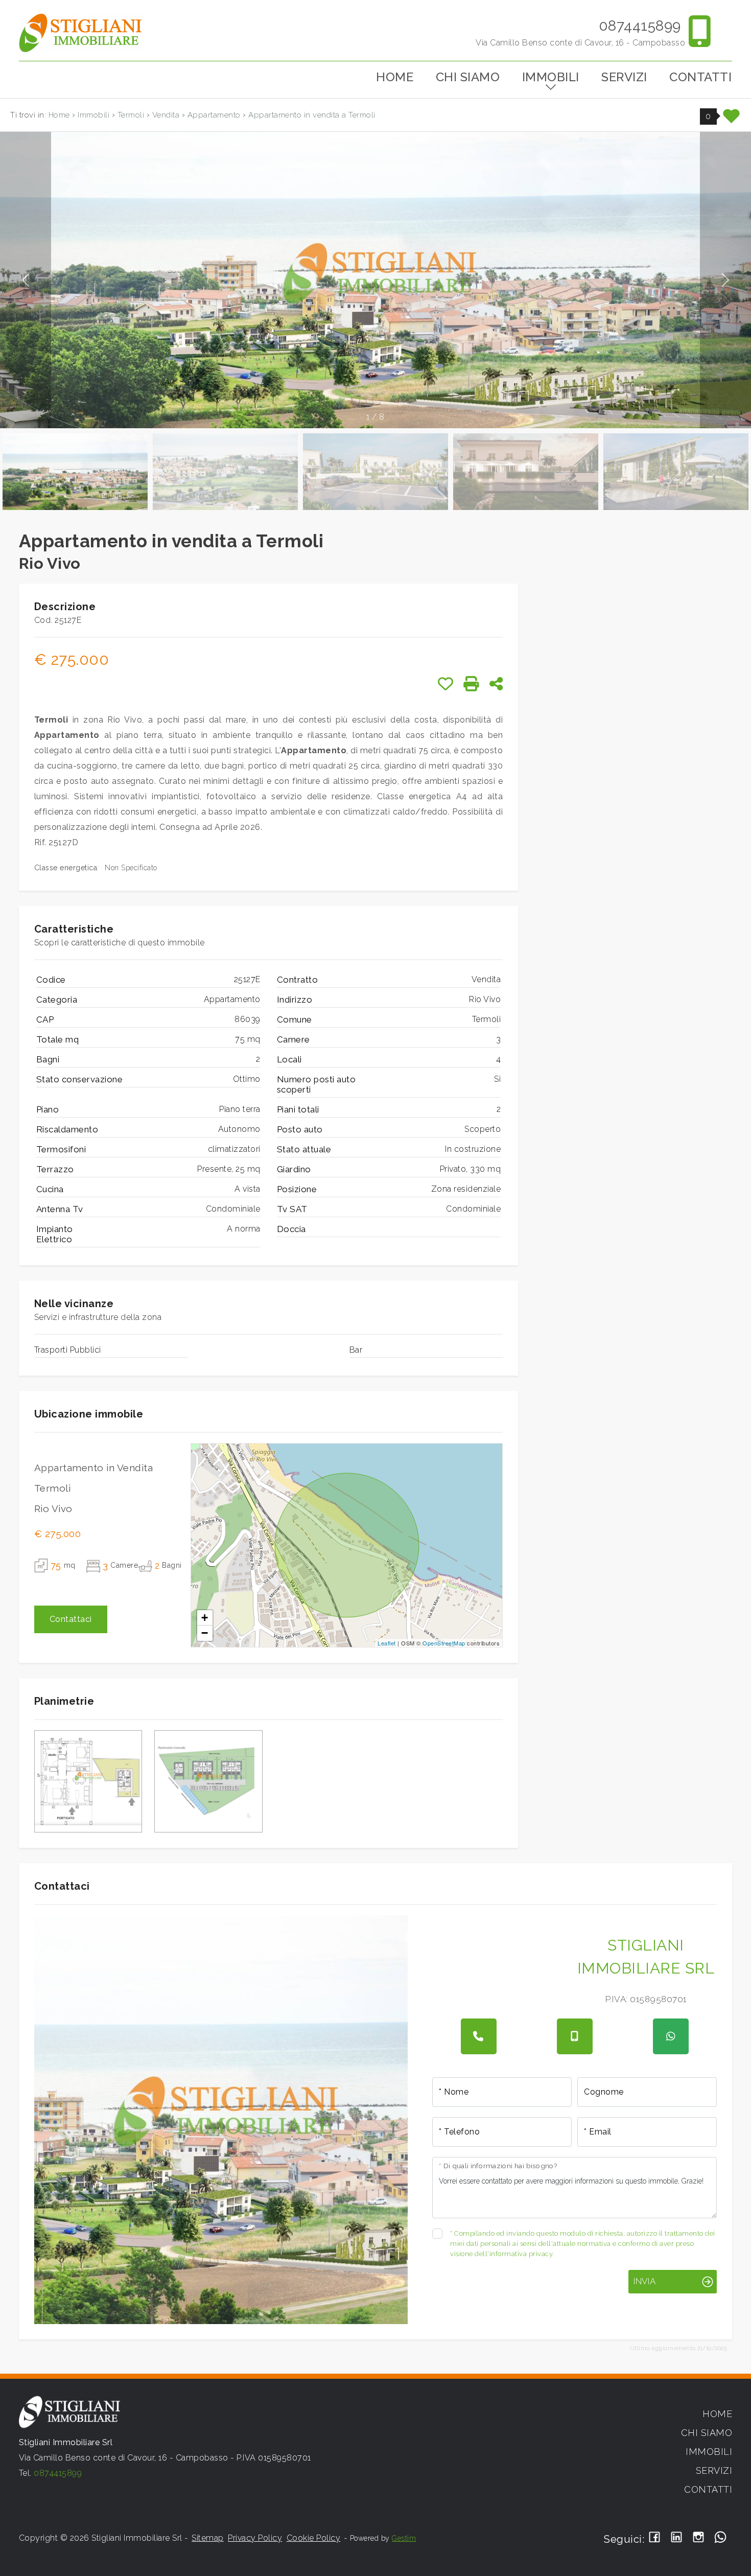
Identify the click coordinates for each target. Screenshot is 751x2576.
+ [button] (205, 1618)
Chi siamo (468, 77)
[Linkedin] (677, 2538)
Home (395, 77)
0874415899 (640, 26)
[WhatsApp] (721, 2538)
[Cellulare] (575, 2036)
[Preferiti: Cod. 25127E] (446, 684)
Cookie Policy (314, 2538)
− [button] (205, 1633)
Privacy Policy (255, 2538)
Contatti (700, 77)
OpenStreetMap (444, 1643)
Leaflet (387, 1643)
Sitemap (208, 2538)
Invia (644, 2281)
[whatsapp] (671, 2036)
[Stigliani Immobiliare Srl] (80, 32)
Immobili (551, 77)
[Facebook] (655, 2538)
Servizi (624, 77)
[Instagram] (699, 2538)
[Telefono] (479, 2036)
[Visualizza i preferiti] (732, 120)
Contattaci (71, 1619)
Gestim (404, 2538)
